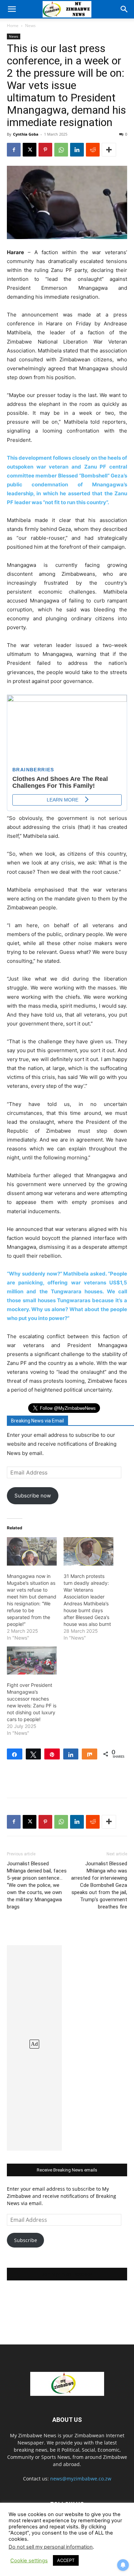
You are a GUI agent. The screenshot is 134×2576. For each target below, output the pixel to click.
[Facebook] (14, 150)
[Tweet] (33, 1754)
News (30, 26)
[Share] (15, 1754)
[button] (12, 9)
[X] (30, 150)
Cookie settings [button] (29, 2561)
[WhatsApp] (61, 150)
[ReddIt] (93, 150)
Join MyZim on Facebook (67, 2274)
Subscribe (26, 2240)
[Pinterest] (45, 150)
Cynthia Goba (26, 134)
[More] (109, 150)
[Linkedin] (77, 150)
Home (13, 26)
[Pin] (52, 1754)
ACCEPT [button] (66, 2560)
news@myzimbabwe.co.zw (81, 2479)
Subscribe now (33, 1496)
